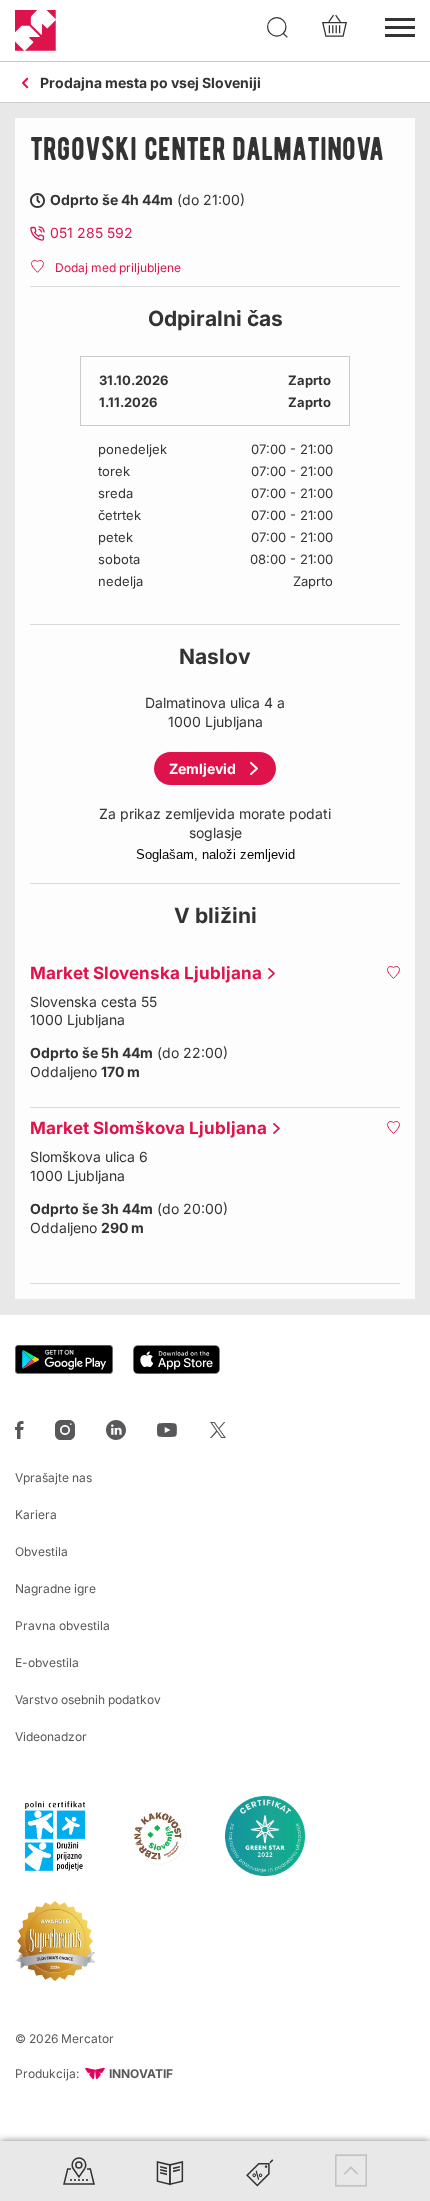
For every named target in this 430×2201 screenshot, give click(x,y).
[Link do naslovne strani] (35, 30)
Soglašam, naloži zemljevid (215, 854)
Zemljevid (202, 768)
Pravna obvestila (62, 1625)
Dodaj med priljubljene (118, 267)
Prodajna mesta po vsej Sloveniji (150, 83)
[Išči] (278, 28)
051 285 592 (91, 232)
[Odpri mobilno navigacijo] (400, 25)
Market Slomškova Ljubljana (143, 1128)
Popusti (260, 2170)
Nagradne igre (55, 1588)
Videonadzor (51, 1736)
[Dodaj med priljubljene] (393, 972)
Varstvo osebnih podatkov (88, 1699)
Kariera (36, 1514)
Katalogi (170, 2170)
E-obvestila (47, 1662)
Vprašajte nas (53, 1477)
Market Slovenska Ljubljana (141, 973)
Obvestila (41, 1551)
